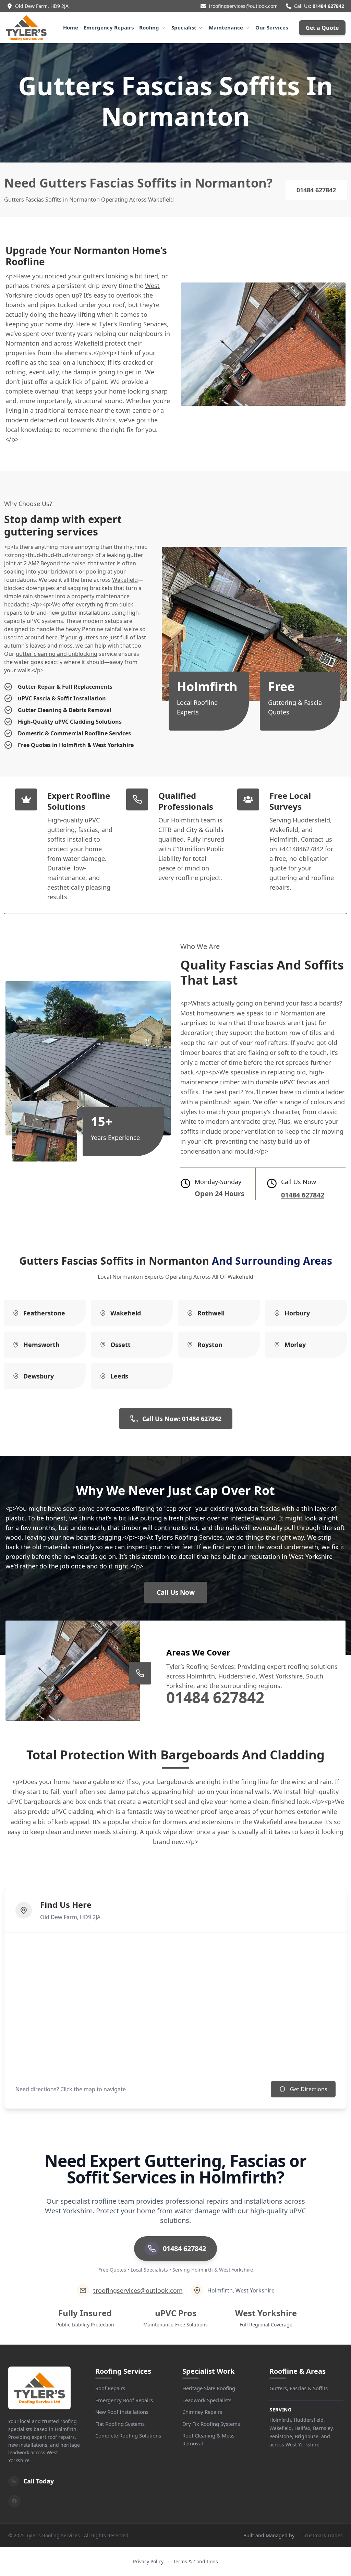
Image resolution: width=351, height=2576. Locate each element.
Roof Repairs (110, 2388)
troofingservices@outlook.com (243, 6)
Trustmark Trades (323, 2535)
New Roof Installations (122, 2412)
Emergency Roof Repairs (124, 2400)
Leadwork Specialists (207, 2400)
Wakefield (125, 580)
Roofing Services (199, 1537)
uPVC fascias (298, 1082)
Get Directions (309, 2089)
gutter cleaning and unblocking (57, 654)
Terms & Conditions (196, 2561)
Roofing (149, 27)
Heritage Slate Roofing (209, 2388)
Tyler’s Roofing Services (133, 324)
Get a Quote (322, 28)
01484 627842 (328, 6)
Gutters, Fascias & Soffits (299, 2388)
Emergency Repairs (109, 27)
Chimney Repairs (202, 2412)
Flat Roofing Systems (120, 2424)
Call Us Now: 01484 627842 (182, 1419)
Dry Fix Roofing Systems (211, 2424)
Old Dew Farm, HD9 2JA (42, 6)
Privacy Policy (148, 2561)
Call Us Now (176, 1592)
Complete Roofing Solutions (128, 2435)
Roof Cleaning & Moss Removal (208, 2439)
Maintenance (226, 27)
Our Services (272, 27)
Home (71, 27)
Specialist (184, 27)
